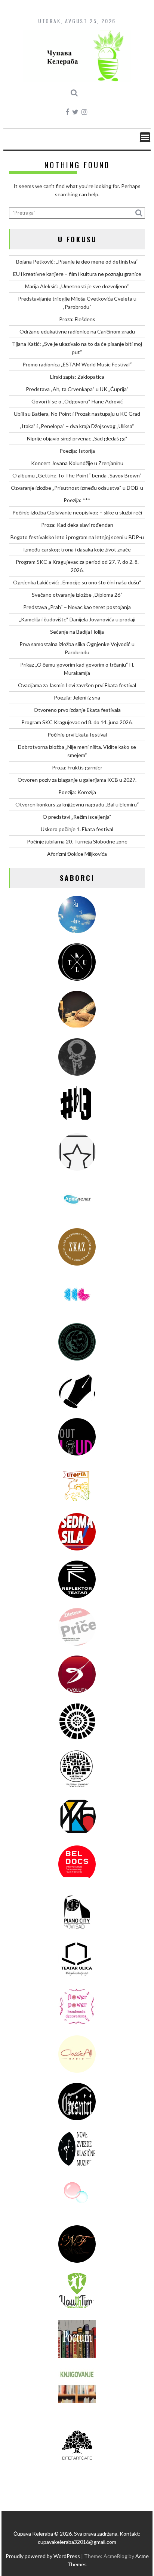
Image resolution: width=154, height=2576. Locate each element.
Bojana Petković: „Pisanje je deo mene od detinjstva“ (77, 262)
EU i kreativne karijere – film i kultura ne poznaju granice (77, 274)
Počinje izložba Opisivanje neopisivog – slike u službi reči (77, 512)
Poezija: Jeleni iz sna (77, 697)
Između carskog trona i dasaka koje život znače (77, 549)
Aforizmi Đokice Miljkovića (77, 854)
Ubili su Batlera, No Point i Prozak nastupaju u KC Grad (77, 414)
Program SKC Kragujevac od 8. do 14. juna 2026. (77, 722)
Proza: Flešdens (77, 319)
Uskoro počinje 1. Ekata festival (77, 829)
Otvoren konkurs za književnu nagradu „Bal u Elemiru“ (77, 804)
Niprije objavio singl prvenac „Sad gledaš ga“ (77, 438)
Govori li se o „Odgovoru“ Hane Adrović (77, 401)
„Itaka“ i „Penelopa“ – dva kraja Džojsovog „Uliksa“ (77, 426)
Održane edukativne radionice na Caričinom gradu (77, 331)
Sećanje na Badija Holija (77, 632)
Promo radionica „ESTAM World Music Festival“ (77, 364)
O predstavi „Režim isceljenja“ (77, 817)
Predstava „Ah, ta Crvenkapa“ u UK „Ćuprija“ (77, 389)
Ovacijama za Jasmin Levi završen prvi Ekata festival (77, 685)
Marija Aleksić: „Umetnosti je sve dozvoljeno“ (77, 286)
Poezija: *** (77, 500)
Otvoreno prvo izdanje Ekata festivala (77, 710)
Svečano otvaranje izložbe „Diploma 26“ (77, 595)
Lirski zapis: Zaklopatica (77, 377)
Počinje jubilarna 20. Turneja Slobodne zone (77, 841)
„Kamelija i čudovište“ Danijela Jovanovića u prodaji (77, 619)
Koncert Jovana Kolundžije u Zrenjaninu (77, 463)
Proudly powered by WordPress (43, 2556)
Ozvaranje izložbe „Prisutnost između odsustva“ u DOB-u (77, 488)
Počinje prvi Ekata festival (77, 734)
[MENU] (145, 137)
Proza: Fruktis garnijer (77, 767)
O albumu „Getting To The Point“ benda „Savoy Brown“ (77, 475)
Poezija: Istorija (77, 451)
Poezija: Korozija (77, 792)
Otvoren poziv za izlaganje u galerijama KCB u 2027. (77, 780)
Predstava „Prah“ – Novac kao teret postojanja (77, 607)
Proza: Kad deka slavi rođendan (77, 525)
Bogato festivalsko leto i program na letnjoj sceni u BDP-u (77, 537)
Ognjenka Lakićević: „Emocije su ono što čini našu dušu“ (77, 582)
